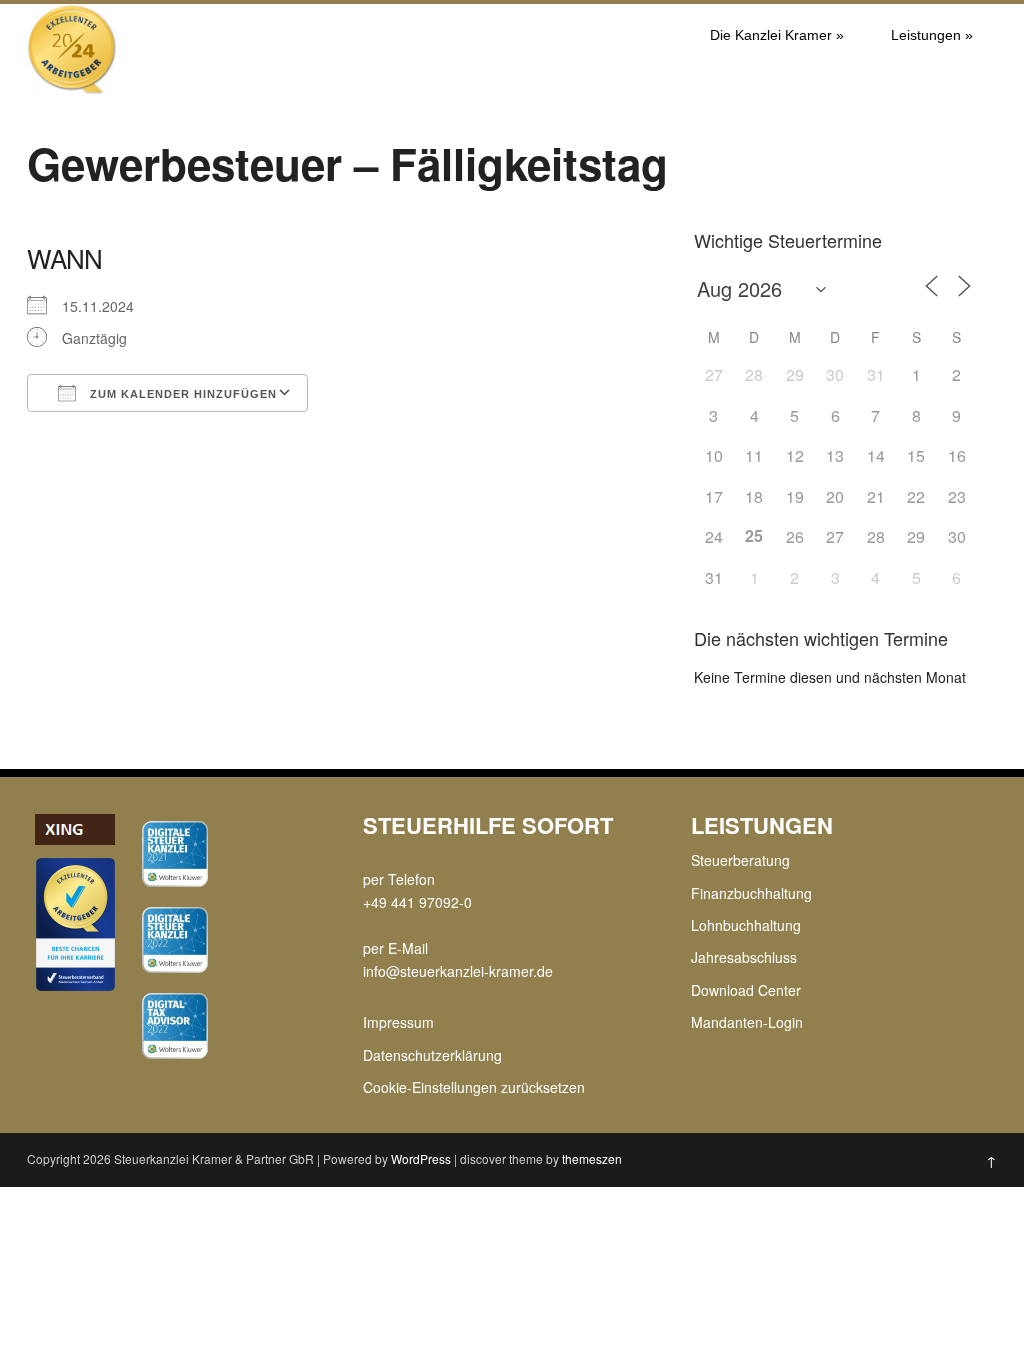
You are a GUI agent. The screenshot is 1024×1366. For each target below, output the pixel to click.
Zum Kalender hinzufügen (181, 394)
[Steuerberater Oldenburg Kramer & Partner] (72, 88)
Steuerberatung (740, 860)
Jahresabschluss (744, 957)
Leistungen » (932, 35)
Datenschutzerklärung (432, 1055)
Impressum (398, 1022)
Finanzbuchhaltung (751, 893)
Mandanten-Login (747, 1022)
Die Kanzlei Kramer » (777, 35)
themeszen (592, 1158)
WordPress (421, 1158)
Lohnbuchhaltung (746, 925)
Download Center (746, 990)
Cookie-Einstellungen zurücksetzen (474, 1087)
